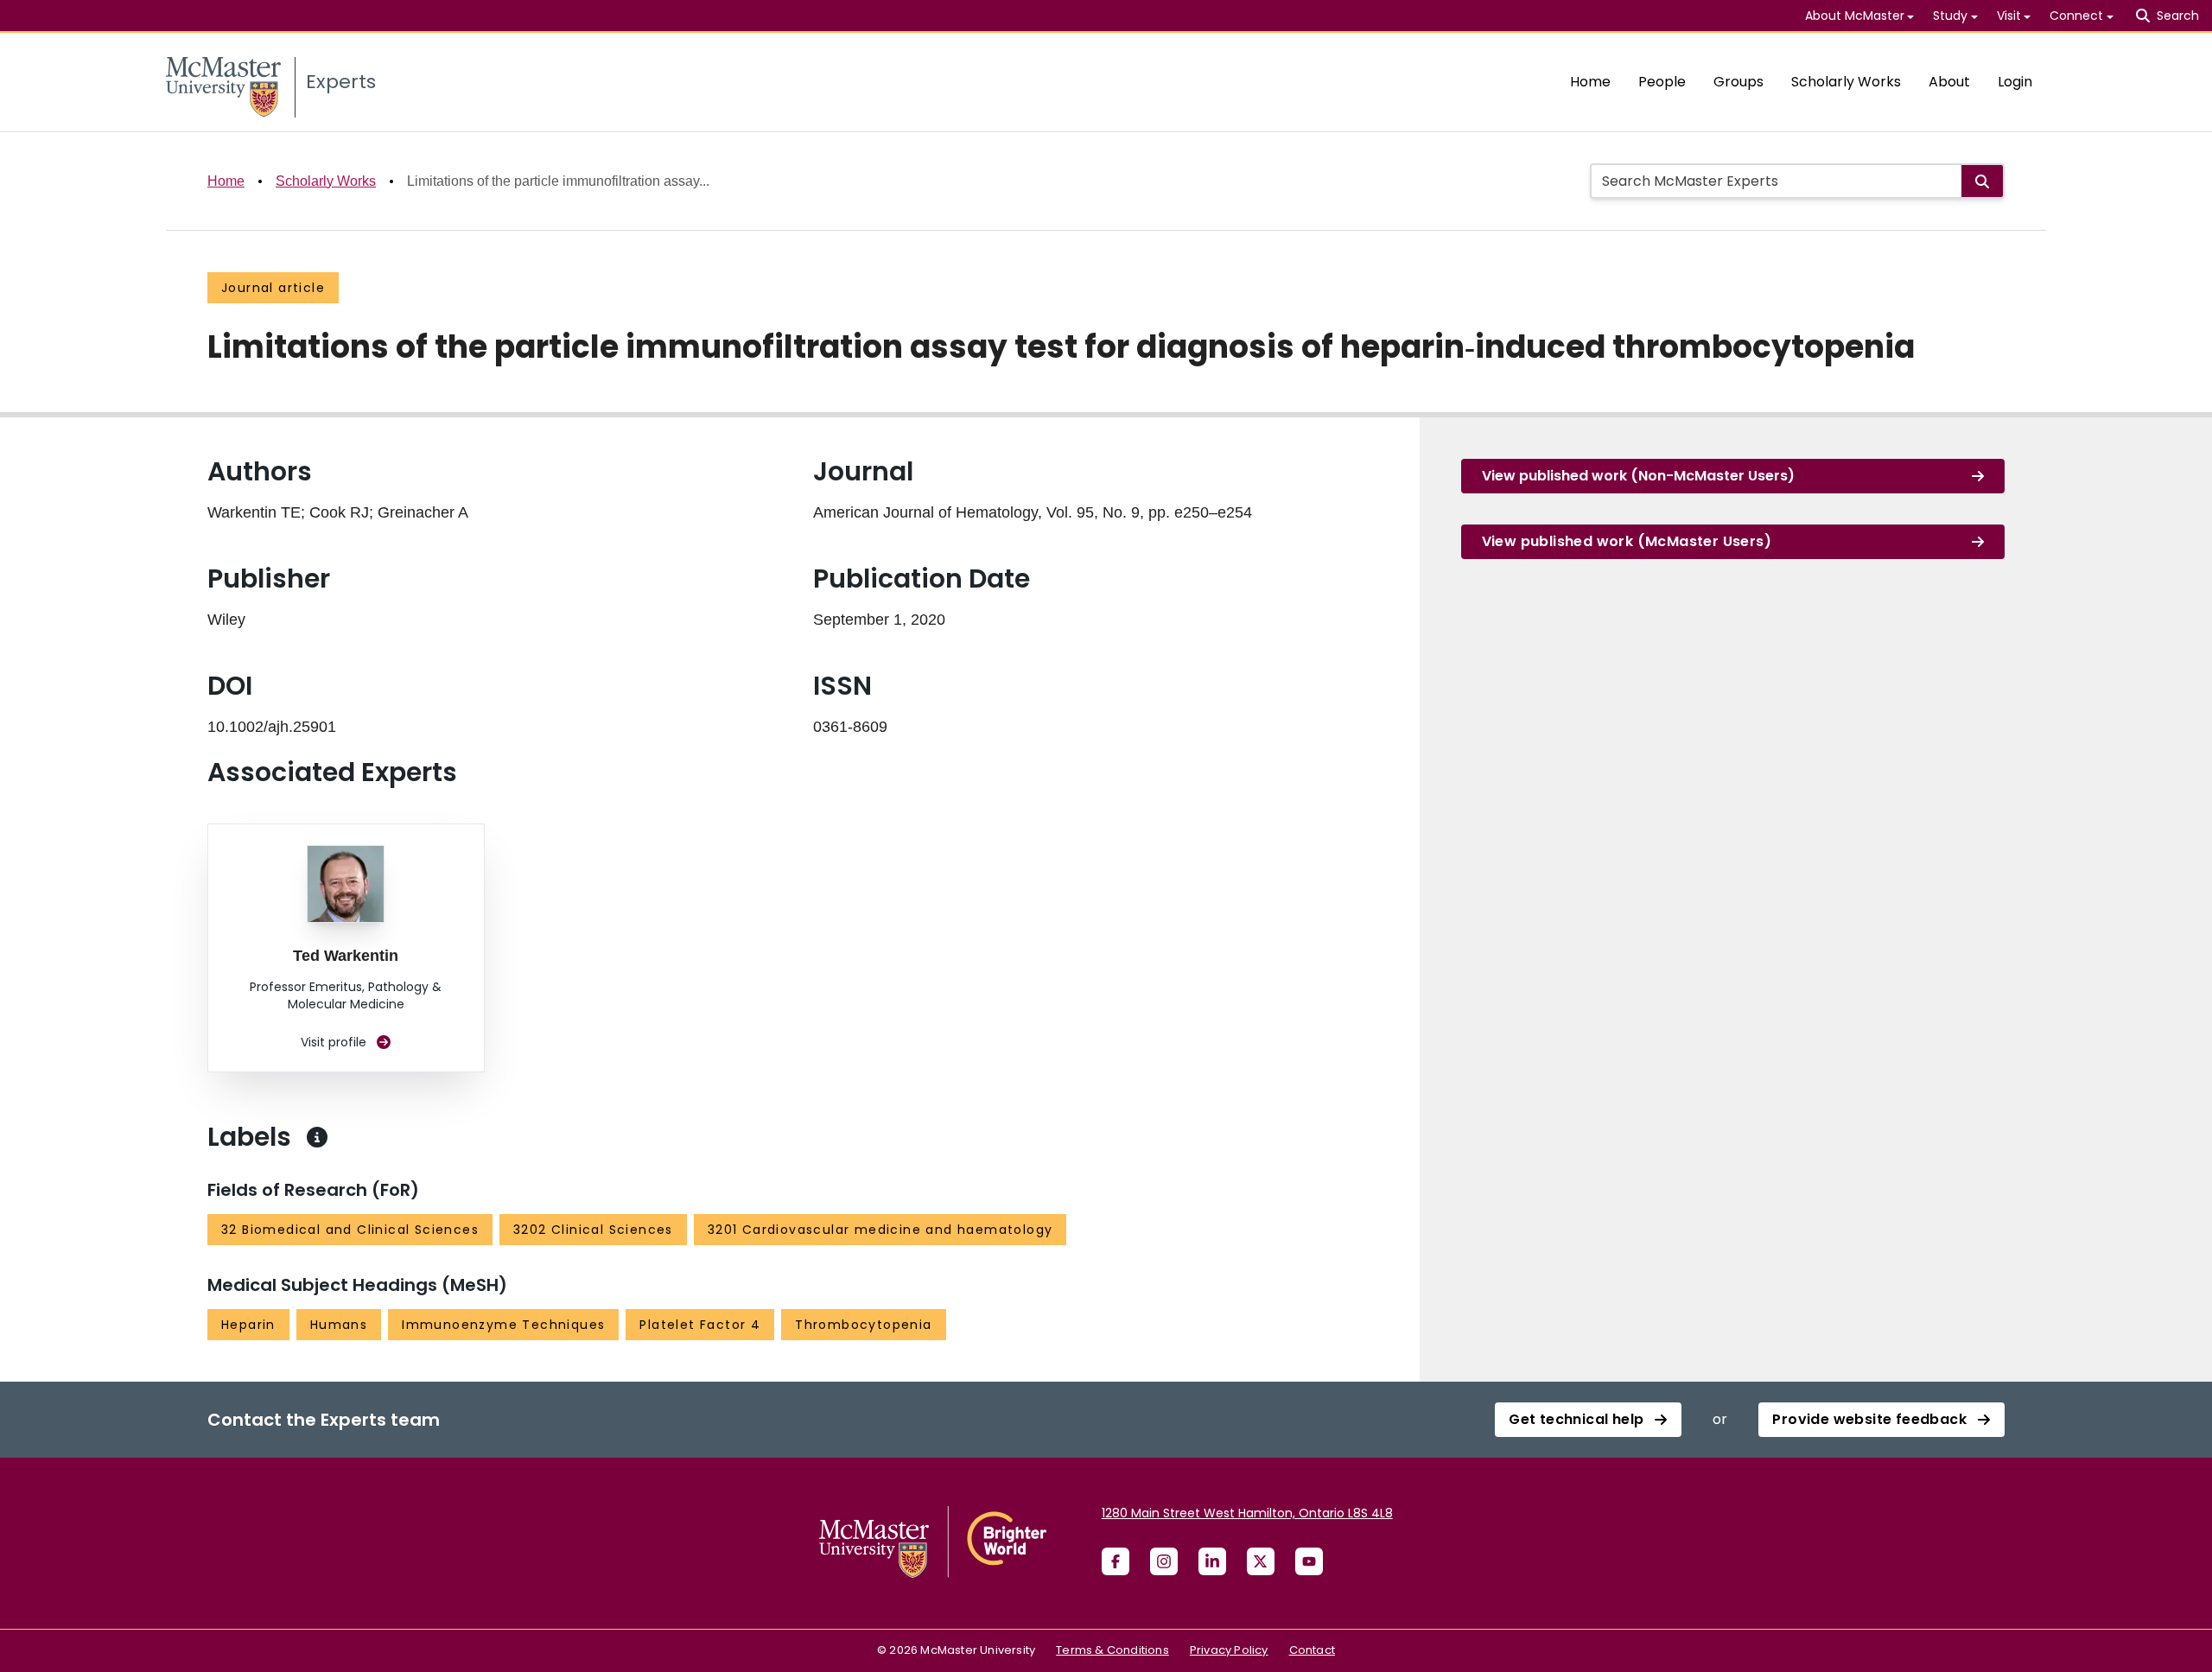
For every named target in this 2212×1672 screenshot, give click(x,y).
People (1662, 82)
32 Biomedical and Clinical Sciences (350, 1230)
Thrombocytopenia (863, 1325)
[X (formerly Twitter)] (1261, 1561)
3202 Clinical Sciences (593, 1230)
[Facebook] (1116, 1561)
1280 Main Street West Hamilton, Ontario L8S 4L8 (1247, 1513)
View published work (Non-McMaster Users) (1638, 476)
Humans (339, 1325)
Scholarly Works (1846, 82)
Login (2015, 82)
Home (1590, 82)
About (1949, 82)
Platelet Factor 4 (700, 1325)
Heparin (248, 1325)
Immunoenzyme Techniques (503, 1325)
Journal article (273, 288)
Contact (1312, 1650)
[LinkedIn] (1212, 1561)
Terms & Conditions (1112, 1650)
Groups (1738, 82)
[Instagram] (1164, 1561)
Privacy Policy (1229, 1650)
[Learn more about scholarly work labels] (317, 1137)
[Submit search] (1982, 181)
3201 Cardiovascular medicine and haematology (880, 1230)
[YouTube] (1309, 1561)
